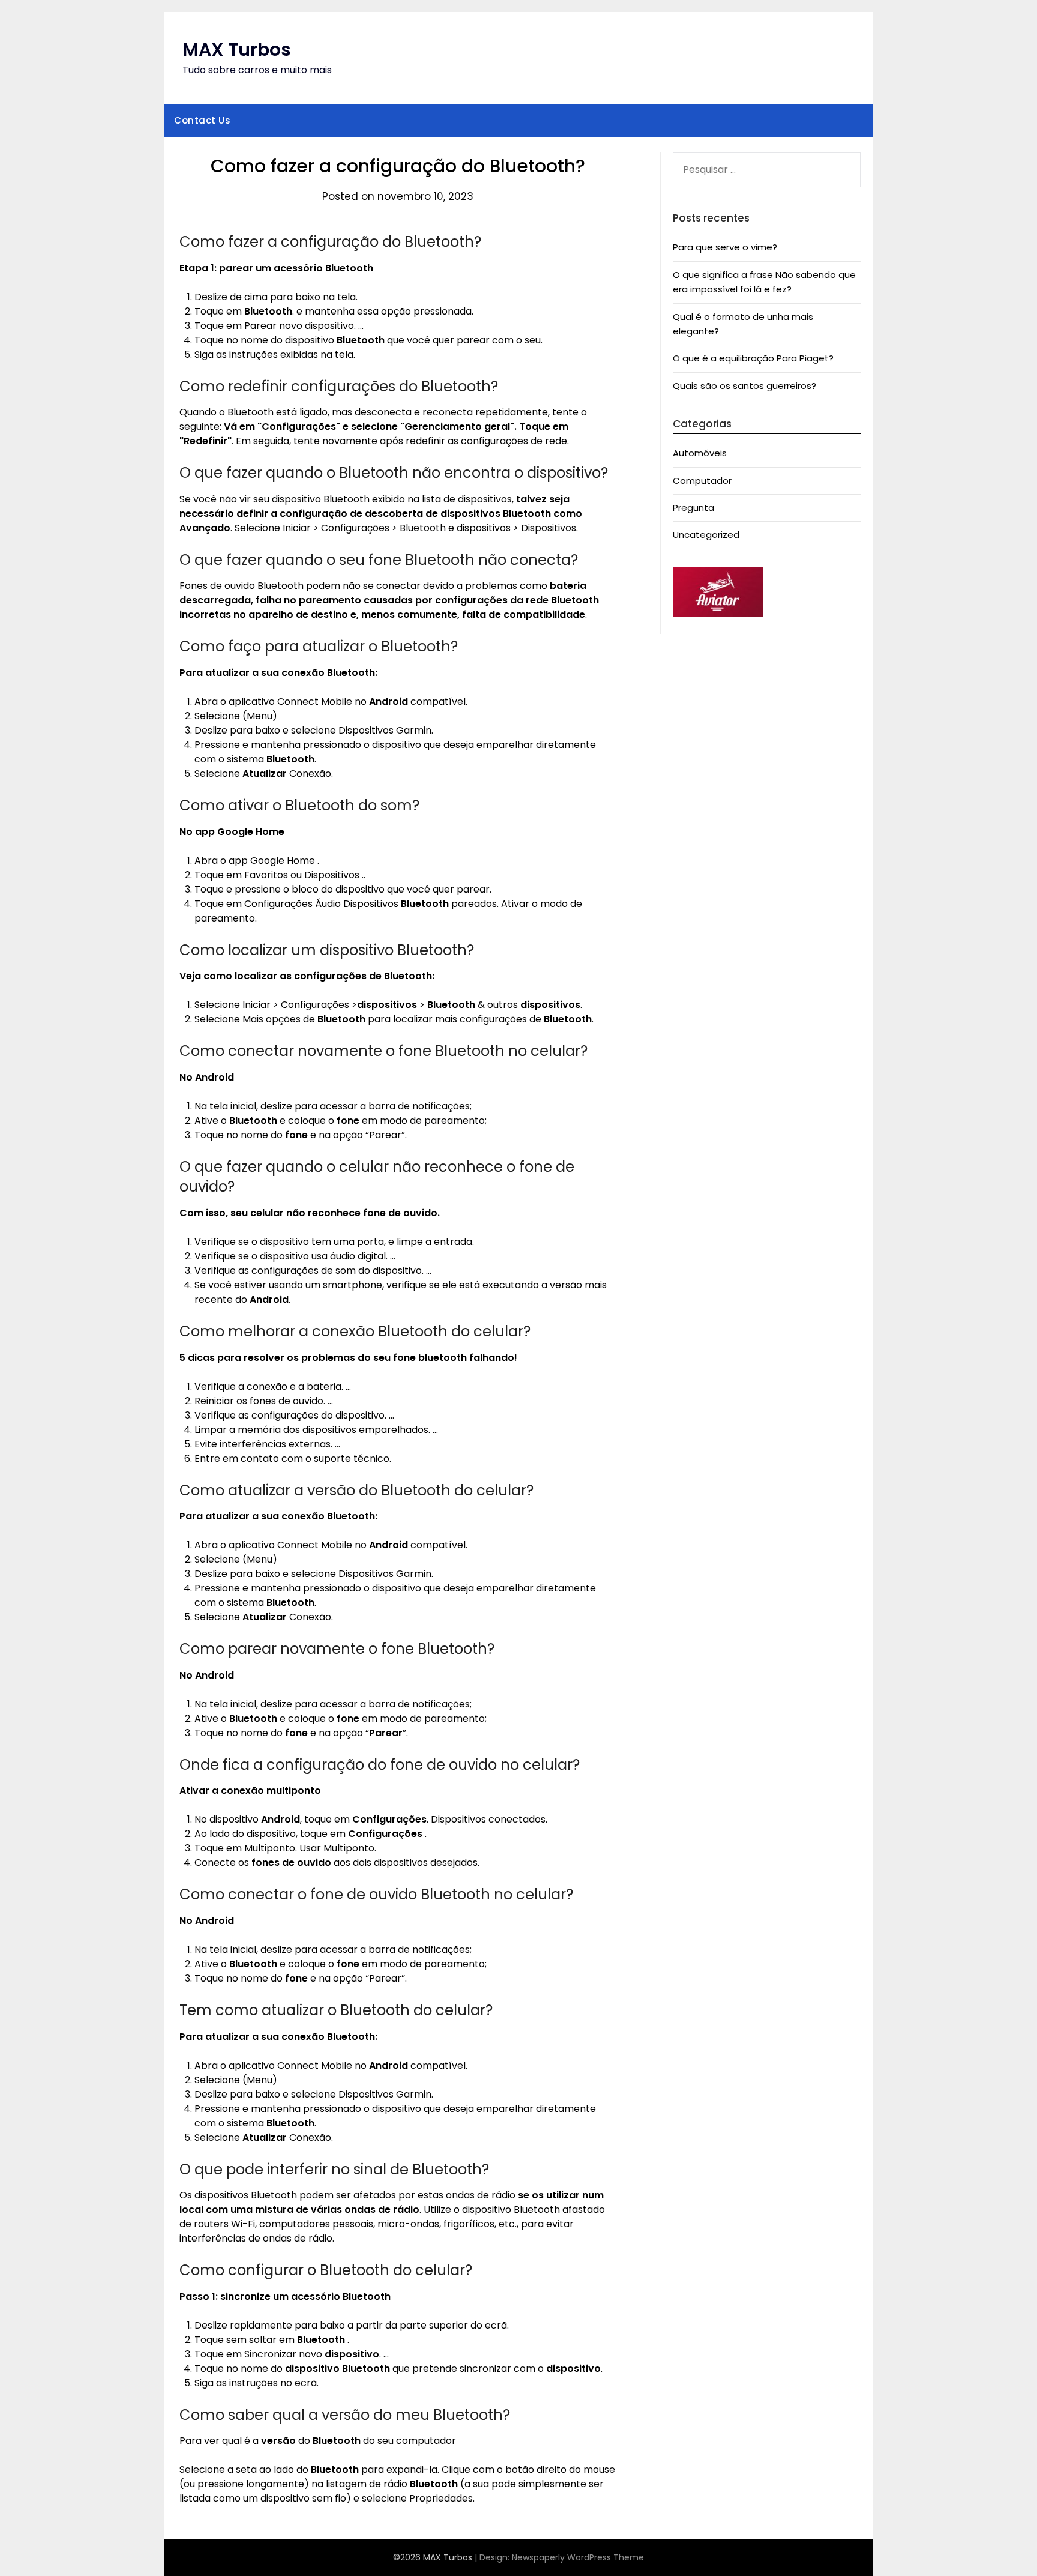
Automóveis (700, 453)
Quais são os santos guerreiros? (744, 386)
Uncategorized (706, 535)
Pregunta (693, 508)
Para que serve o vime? (725, 247)
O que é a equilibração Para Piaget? (753, 358)
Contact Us (202, 120)
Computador (702, 481)
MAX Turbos (237, 50)
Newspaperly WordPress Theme (578, 2557)
